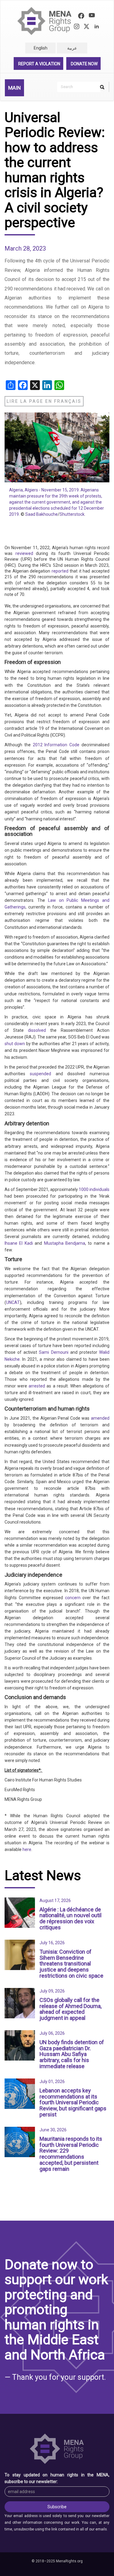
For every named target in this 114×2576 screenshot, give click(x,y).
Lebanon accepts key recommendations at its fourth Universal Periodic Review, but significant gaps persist (73, 2102)
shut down (15, 1044)
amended (99, 1418)
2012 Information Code (56, 745)
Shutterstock (72, 514)
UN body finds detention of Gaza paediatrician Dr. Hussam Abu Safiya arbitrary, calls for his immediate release (72, 2054)
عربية (72, 48)
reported (59, 571)
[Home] (45, 21)
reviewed (23, 553)
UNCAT (13, 1302)
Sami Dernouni (53, 1352)
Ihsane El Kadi (19, 1243)
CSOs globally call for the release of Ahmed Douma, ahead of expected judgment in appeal (71, 2009)
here (27, 1849)
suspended (38, 1074)
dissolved (35, 1030)
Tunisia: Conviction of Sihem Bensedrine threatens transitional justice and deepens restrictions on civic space (71, 1964)
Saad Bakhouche (41, 514)
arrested (37, 1386)
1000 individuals (94, 1189)
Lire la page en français (44, 401)
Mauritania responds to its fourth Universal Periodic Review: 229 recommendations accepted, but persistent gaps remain (71, 2154)
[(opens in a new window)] (81, 17)
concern (72, 1598)
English (41, 48)
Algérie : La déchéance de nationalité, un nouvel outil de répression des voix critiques (71, 1918)
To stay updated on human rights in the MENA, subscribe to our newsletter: (57, 2478)
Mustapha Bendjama (64, 1243)
